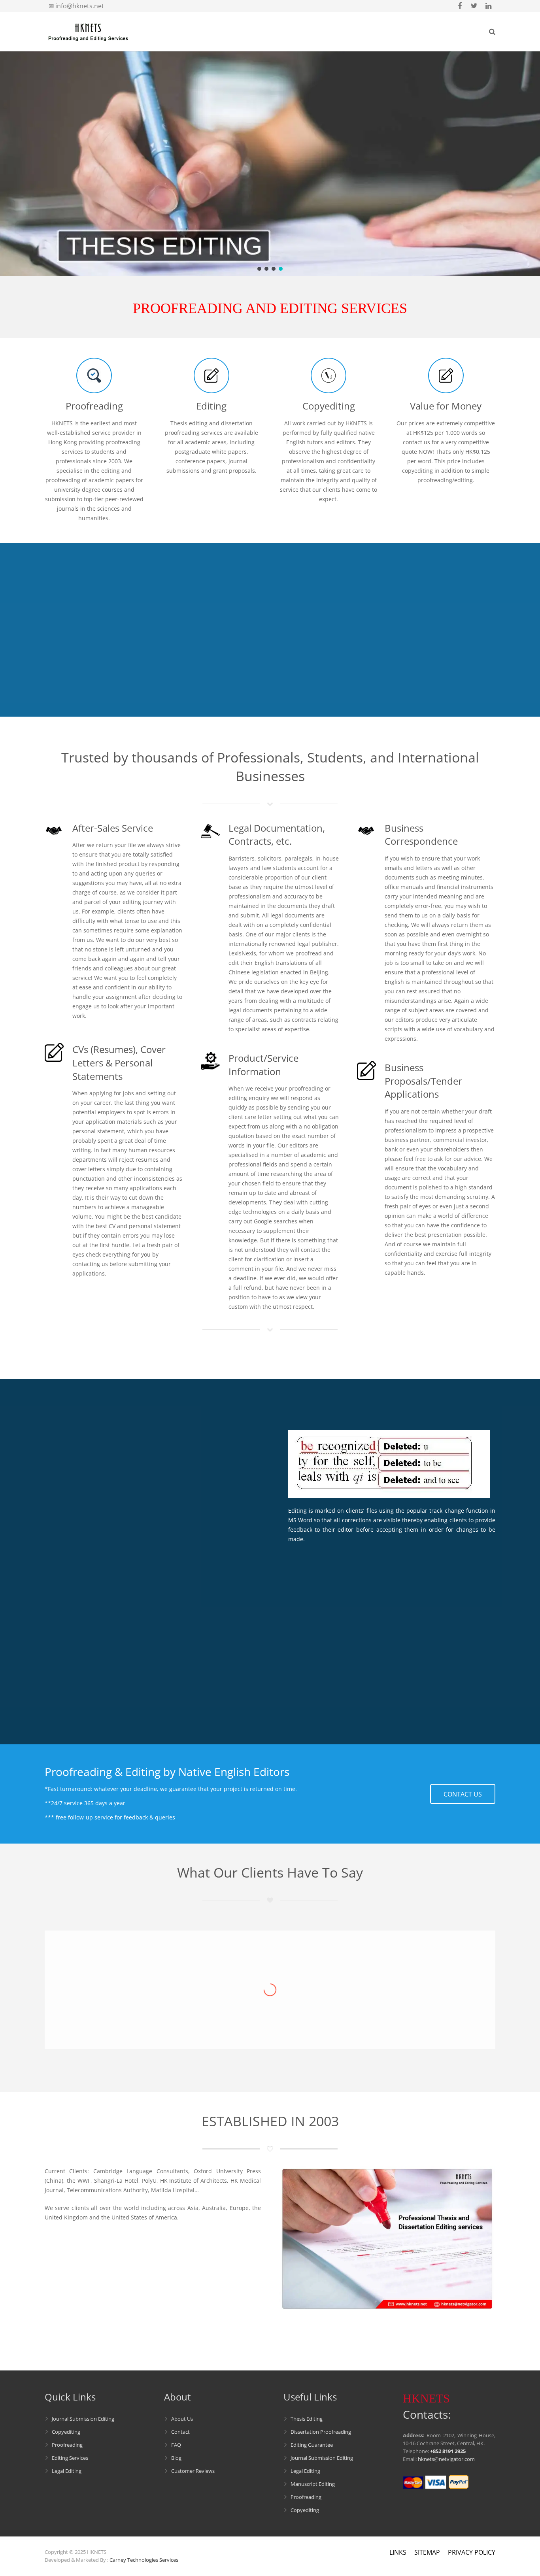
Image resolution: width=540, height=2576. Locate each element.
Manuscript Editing (313, 2484)
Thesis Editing (307, 2419)
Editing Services (70, 2458)
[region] (270, 164)
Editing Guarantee (312, 2445)
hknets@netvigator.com (446, 2459)
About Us (182, 2419)
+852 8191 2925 (448, 2451)
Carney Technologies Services (144, 2560)
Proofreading (67, 2445)
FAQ (176, 2445)
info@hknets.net (80, 6)
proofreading (94, 1633)
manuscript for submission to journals (172, 1475)
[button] (259, 269)
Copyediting (66, 2432)
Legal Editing (67, 2471)
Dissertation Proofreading (321, 2432)
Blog (176, 2458)
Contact (180, 2432)
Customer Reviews (193, 2471)
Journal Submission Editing (83, 2419)
